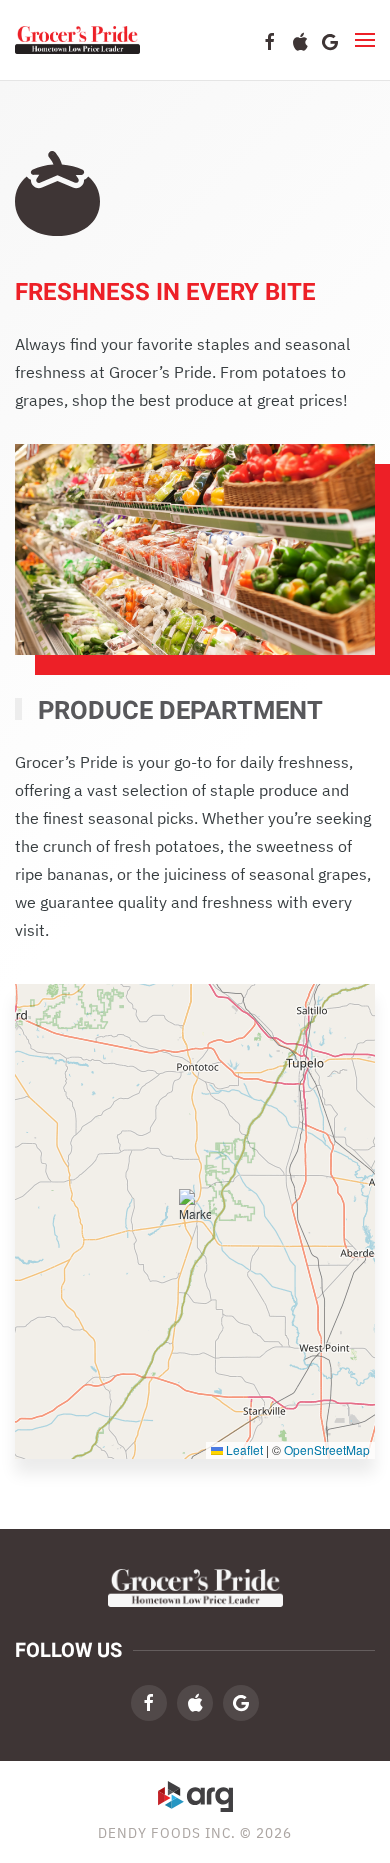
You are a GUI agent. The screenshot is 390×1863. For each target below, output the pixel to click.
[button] (365, 40)
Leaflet (243, 1449)
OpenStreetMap (327, 1449)
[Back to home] (77, 40)
